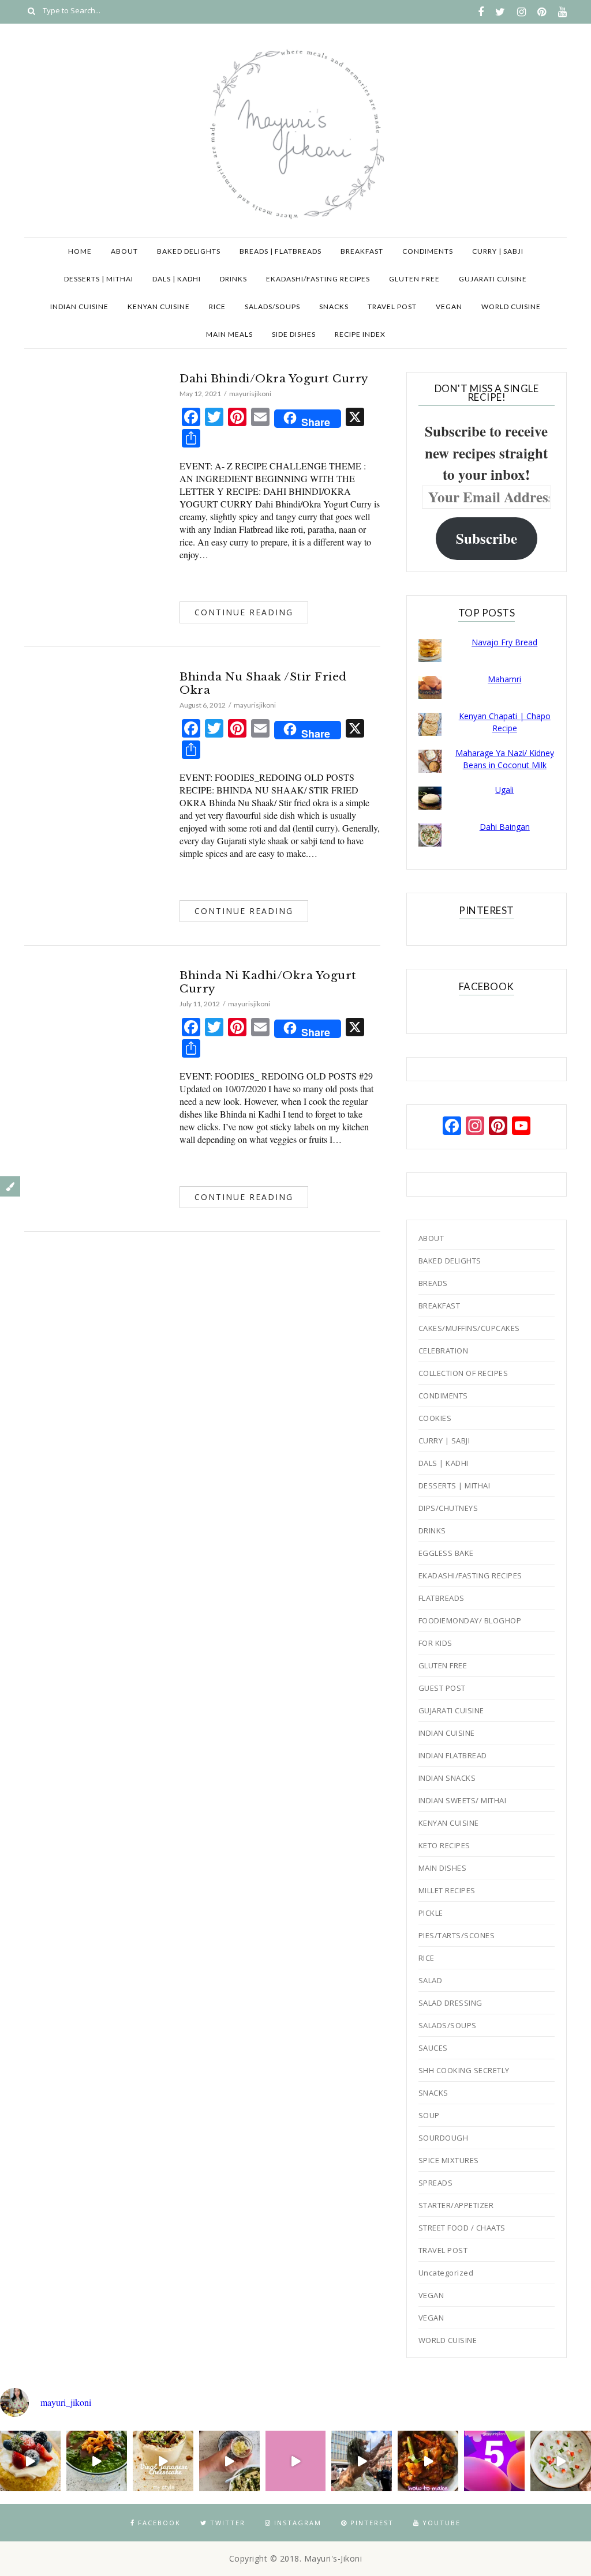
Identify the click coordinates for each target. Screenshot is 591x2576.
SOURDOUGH (444, 2138)
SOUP (429, 2115)
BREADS (433, 1283)
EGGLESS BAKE (446, 1553)
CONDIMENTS (428, 251)
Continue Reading (244, 612)
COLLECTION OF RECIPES (463, 1373)
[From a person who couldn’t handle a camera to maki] (494, 2461)
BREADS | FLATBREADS (280, 251)
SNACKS (334, 307)
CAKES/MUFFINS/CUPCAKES (469, 1328)
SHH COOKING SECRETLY (464, 2070)
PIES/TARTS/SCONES (457, 1935)
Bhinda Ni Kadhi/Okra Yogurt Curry (268, 982)
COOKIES (435, 1418)
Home (80, 251)
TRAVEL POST (392, 307)
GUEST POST (442, 1688)
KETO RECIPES (444, 1845)
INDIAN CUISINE (79, 307)
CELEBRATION (444, 1351)
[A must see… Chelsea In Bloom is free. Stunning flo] (362, 2461)
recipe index (360, 334)
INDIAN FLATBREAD (453, 1755)
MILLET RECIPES (447, 1890)
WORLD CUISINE (511, 307)
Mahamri (504, 679)
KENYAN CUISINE (159, 307)
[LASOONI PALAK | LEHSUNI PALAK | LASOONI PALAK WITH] (97, 2461)
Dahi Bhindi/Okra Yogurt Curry (274, 379)
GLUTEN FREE (414, 279)
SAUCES (433, 2048)
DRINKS (233, 279)
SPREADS (436, 2183)
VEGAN (449, 307)
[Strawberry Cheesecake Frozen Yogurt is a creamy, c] (296, 2461)
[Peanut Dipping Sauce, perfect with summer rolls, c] (229, 2461)
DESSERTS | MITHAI (99, 279)
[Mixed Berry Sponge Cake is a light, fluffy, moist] (30, 2461)
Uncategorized (446, 2273)
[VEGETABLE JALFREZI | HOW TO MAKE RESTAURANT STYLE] (428, 2461)
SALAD (431, 1980)
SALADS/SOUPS (272, 307)
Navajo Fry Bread (504, 642)
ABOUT (124, 251)
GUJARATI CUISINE (493, 279)
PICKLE (431, 1913)
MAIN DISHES (443, 1868)
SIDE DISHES (294, 334)
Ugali (504, 790)
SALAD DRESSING (450, 2003)
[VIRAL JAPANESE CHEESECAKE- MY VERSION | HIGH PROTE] (163, 2461)
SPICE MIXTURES (449, 2160)
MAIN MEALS (229, 334)
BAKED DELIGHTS (189, 251)
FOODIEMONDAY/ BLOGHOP (470, 1620)
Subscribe (487, 538)
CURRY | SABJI (498, 251)
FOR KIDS (435, 1643)
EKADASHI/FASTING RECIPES (318, 279)
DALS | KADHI (177, 279)
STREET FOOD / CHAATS (462, 2228)
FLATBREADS (442, 1598)
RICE (217, 307)
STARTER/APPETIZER (456, 2205)
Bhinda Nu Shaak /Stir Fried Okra (263, 683)
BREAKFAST (362, 251)
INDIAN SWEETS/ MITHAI (463, 1800)
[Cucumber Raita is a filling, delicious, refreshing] (561, 2461)
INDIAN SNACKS (447, 1778)
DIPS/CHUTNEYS (448, 1508)
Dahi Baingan (505, 827)
